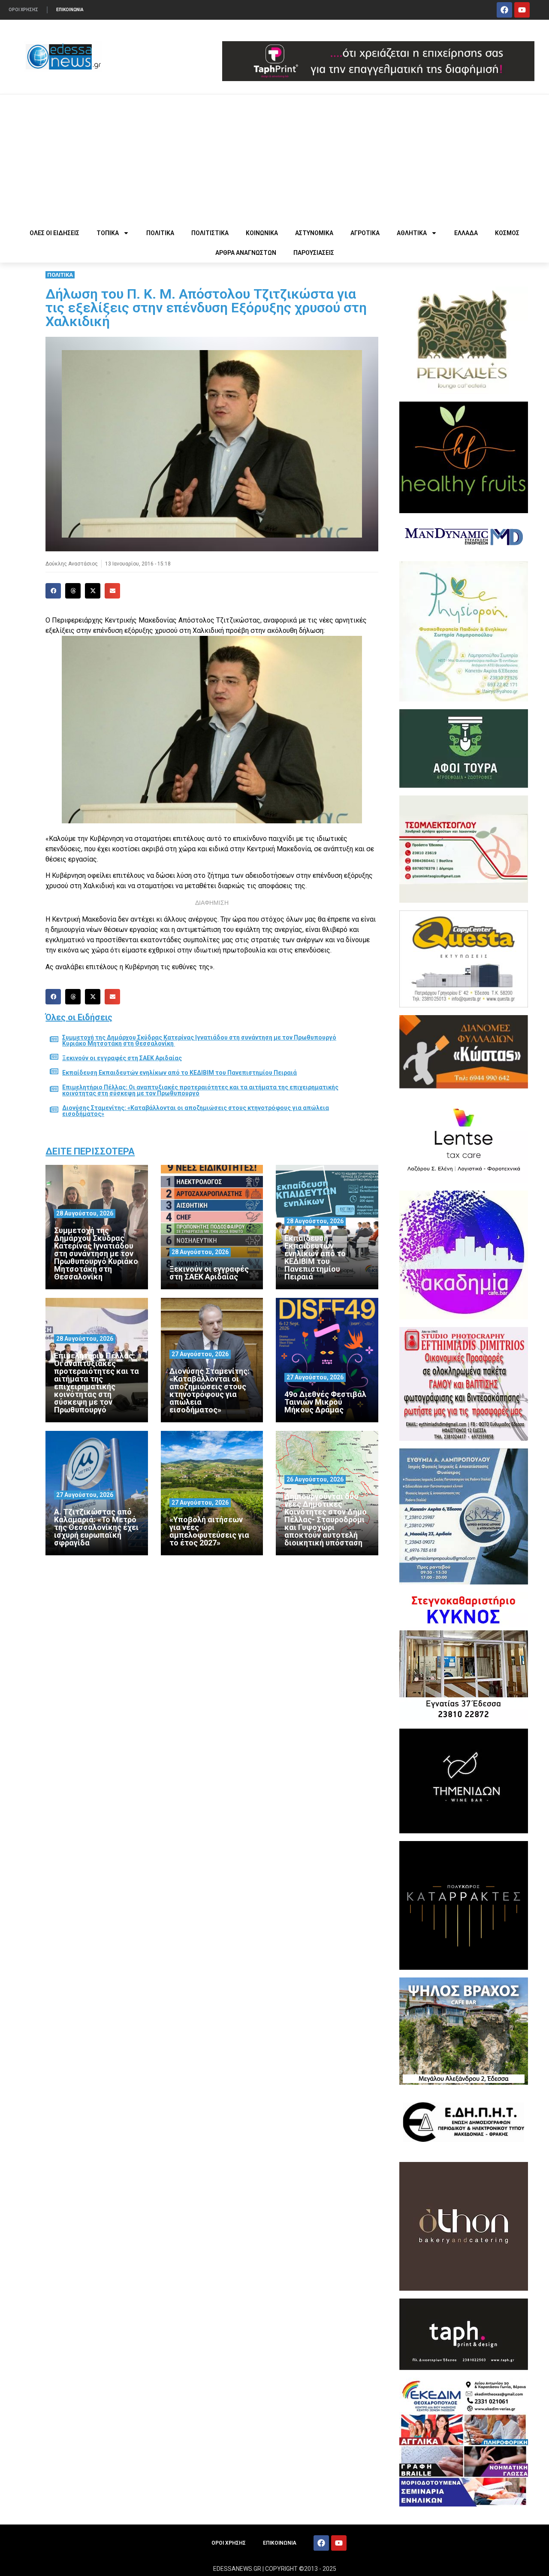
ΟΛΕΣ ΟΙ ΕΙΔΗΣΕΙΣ (54, 233)
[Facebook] (504, 10)
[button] (53, 591)
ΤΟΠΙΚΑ (108, 233)
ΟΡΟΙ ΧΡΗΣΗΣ (23, 10)
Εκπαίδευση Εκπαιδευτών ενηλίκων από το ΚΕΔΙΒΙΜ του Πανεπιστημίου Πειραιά (179, 1073)
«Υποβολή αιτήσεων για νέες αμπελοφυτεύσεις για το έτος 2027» (209, 1531)
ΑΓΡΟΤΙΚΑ (365, 233)
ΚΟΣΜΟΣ (507, 233)
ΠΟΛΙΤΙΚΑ (160, 233)
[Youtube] (522, 10)
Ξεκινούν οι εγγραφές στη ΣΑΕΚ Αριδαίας (122, 1058)
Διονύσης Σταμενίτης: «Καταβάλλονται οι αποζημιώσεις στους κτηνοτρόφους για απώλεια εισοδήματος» (196, 1111)
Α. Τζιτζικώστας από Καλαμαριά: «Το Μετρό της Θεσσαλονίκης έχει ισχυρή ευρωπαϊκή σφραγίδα (96, 1527)
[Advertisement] (274, 159)
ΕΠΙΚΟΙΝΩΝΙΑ (70, 10)
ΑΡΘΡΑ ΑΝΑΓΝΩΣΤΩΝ (246, 253)
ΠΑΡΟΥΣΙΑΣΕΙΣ (314, 253)
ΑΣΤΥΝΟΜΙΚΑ (314, 233)
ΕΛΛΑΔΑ (466, 233)
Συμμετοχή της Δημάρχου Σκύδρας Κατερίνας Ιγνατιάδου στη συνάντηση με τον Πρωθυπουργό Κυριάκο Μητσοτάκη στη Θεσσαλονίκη (199, 1040)
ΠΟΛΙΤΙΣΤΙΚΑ (210, 233)
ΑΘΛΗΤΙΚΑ (412, 233)
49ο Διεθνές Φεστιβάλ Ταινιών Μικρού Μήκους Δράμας (325, 1402)
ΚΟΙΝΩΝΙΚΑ (262, 233)
